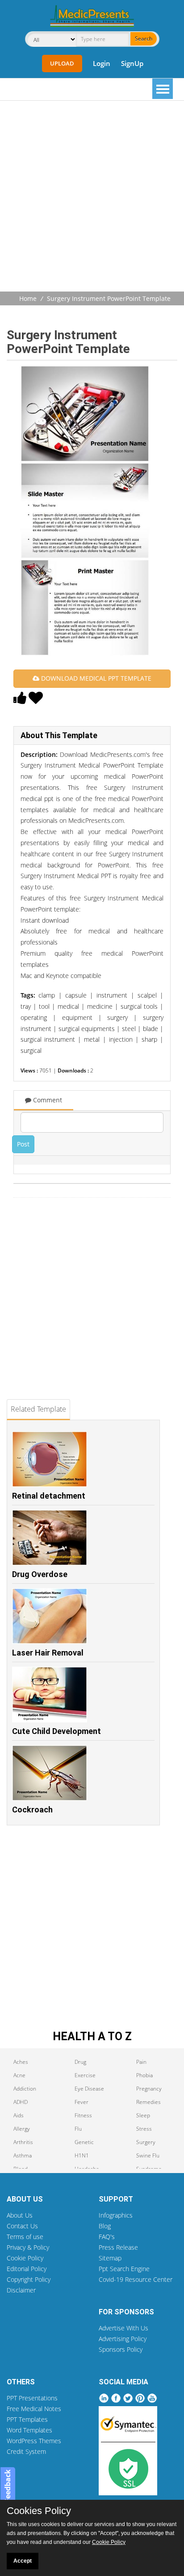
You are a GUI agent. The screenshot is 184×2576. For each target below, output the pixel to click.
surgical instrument (48, 1039)
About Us (20, 2215)
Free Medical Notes (34, 2409)
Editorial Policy (27, 2269)
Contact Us (22, 2226)
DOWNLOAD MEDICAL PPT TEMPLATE (95, 678)
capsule (76, 995)
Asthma (23, 2155)
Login (102, 63)
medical (68, 1006)
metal (92, 1039)
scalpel (147, 995)
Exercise (85, 2075)
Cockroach (32, 1810)
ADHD (21, 2102)
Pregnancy (149, 2089)
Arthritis (23, 2142)
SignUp (132, 63)
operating (34, 1017)
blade (151, 1029)
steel (129, 1029)
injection (121, 1039)
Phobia (144, 2075)
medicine (100, 1006)
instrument (112, 995)
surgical (31, 1050)
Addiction (25, 2089)
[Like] (20, 700)
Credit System (26, 2451)
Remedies (148, 2102)
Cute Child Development (56, 1731)
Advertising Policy (123, 2339)
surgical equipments (87, 1029)
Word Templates (29, 2430)
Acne (19, 2075)
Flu (78, 2129)
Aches (21, 2062)
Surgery (146, 2142)
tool (44, 1006)
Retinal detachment (49, 1496)
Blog (105, 2226)
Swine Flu (148, 2155)
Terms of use (25, 2237)
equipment (77, 1017)
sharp (149, 1039)
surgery (117, 1017)
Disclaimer (21, 2290)
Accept (23, 2561)
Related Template (38, 1409)
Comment (47, 1100)
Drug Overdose (40, 1574)
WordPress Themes (34, 2441)
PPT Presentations (32, 2398)
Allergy (22, 2129)
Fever (82, 2102)
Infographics (116, 2215)
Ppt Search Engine (124, 2269)
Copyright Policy (29, 2279)
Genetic (84, 2142)
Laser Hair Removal (48, 1653)
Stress (144, 2129)
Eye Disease (89, 2089)
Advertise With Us (123, 2328)
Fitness (83, 2115)
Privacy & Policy (28, 2247)
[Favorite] (36, 700)
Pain (141, 2062)
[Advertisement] (92, 197)
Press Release (118, 2247)
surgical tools (139, 1006)
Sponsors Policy (121, 2349)
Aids (19, 2115)
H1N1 (82, 2155)
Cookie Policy (25, 2258)
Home (28, 298)
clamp (47, 995)
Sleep (143, 2115)
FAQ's (107, 2237)
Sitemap (110, 2258)
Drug (80, 2062)
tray (26, 1006)
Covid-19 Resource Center (136, 2279)
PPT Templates (27, 2419)
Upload (62, 63)
